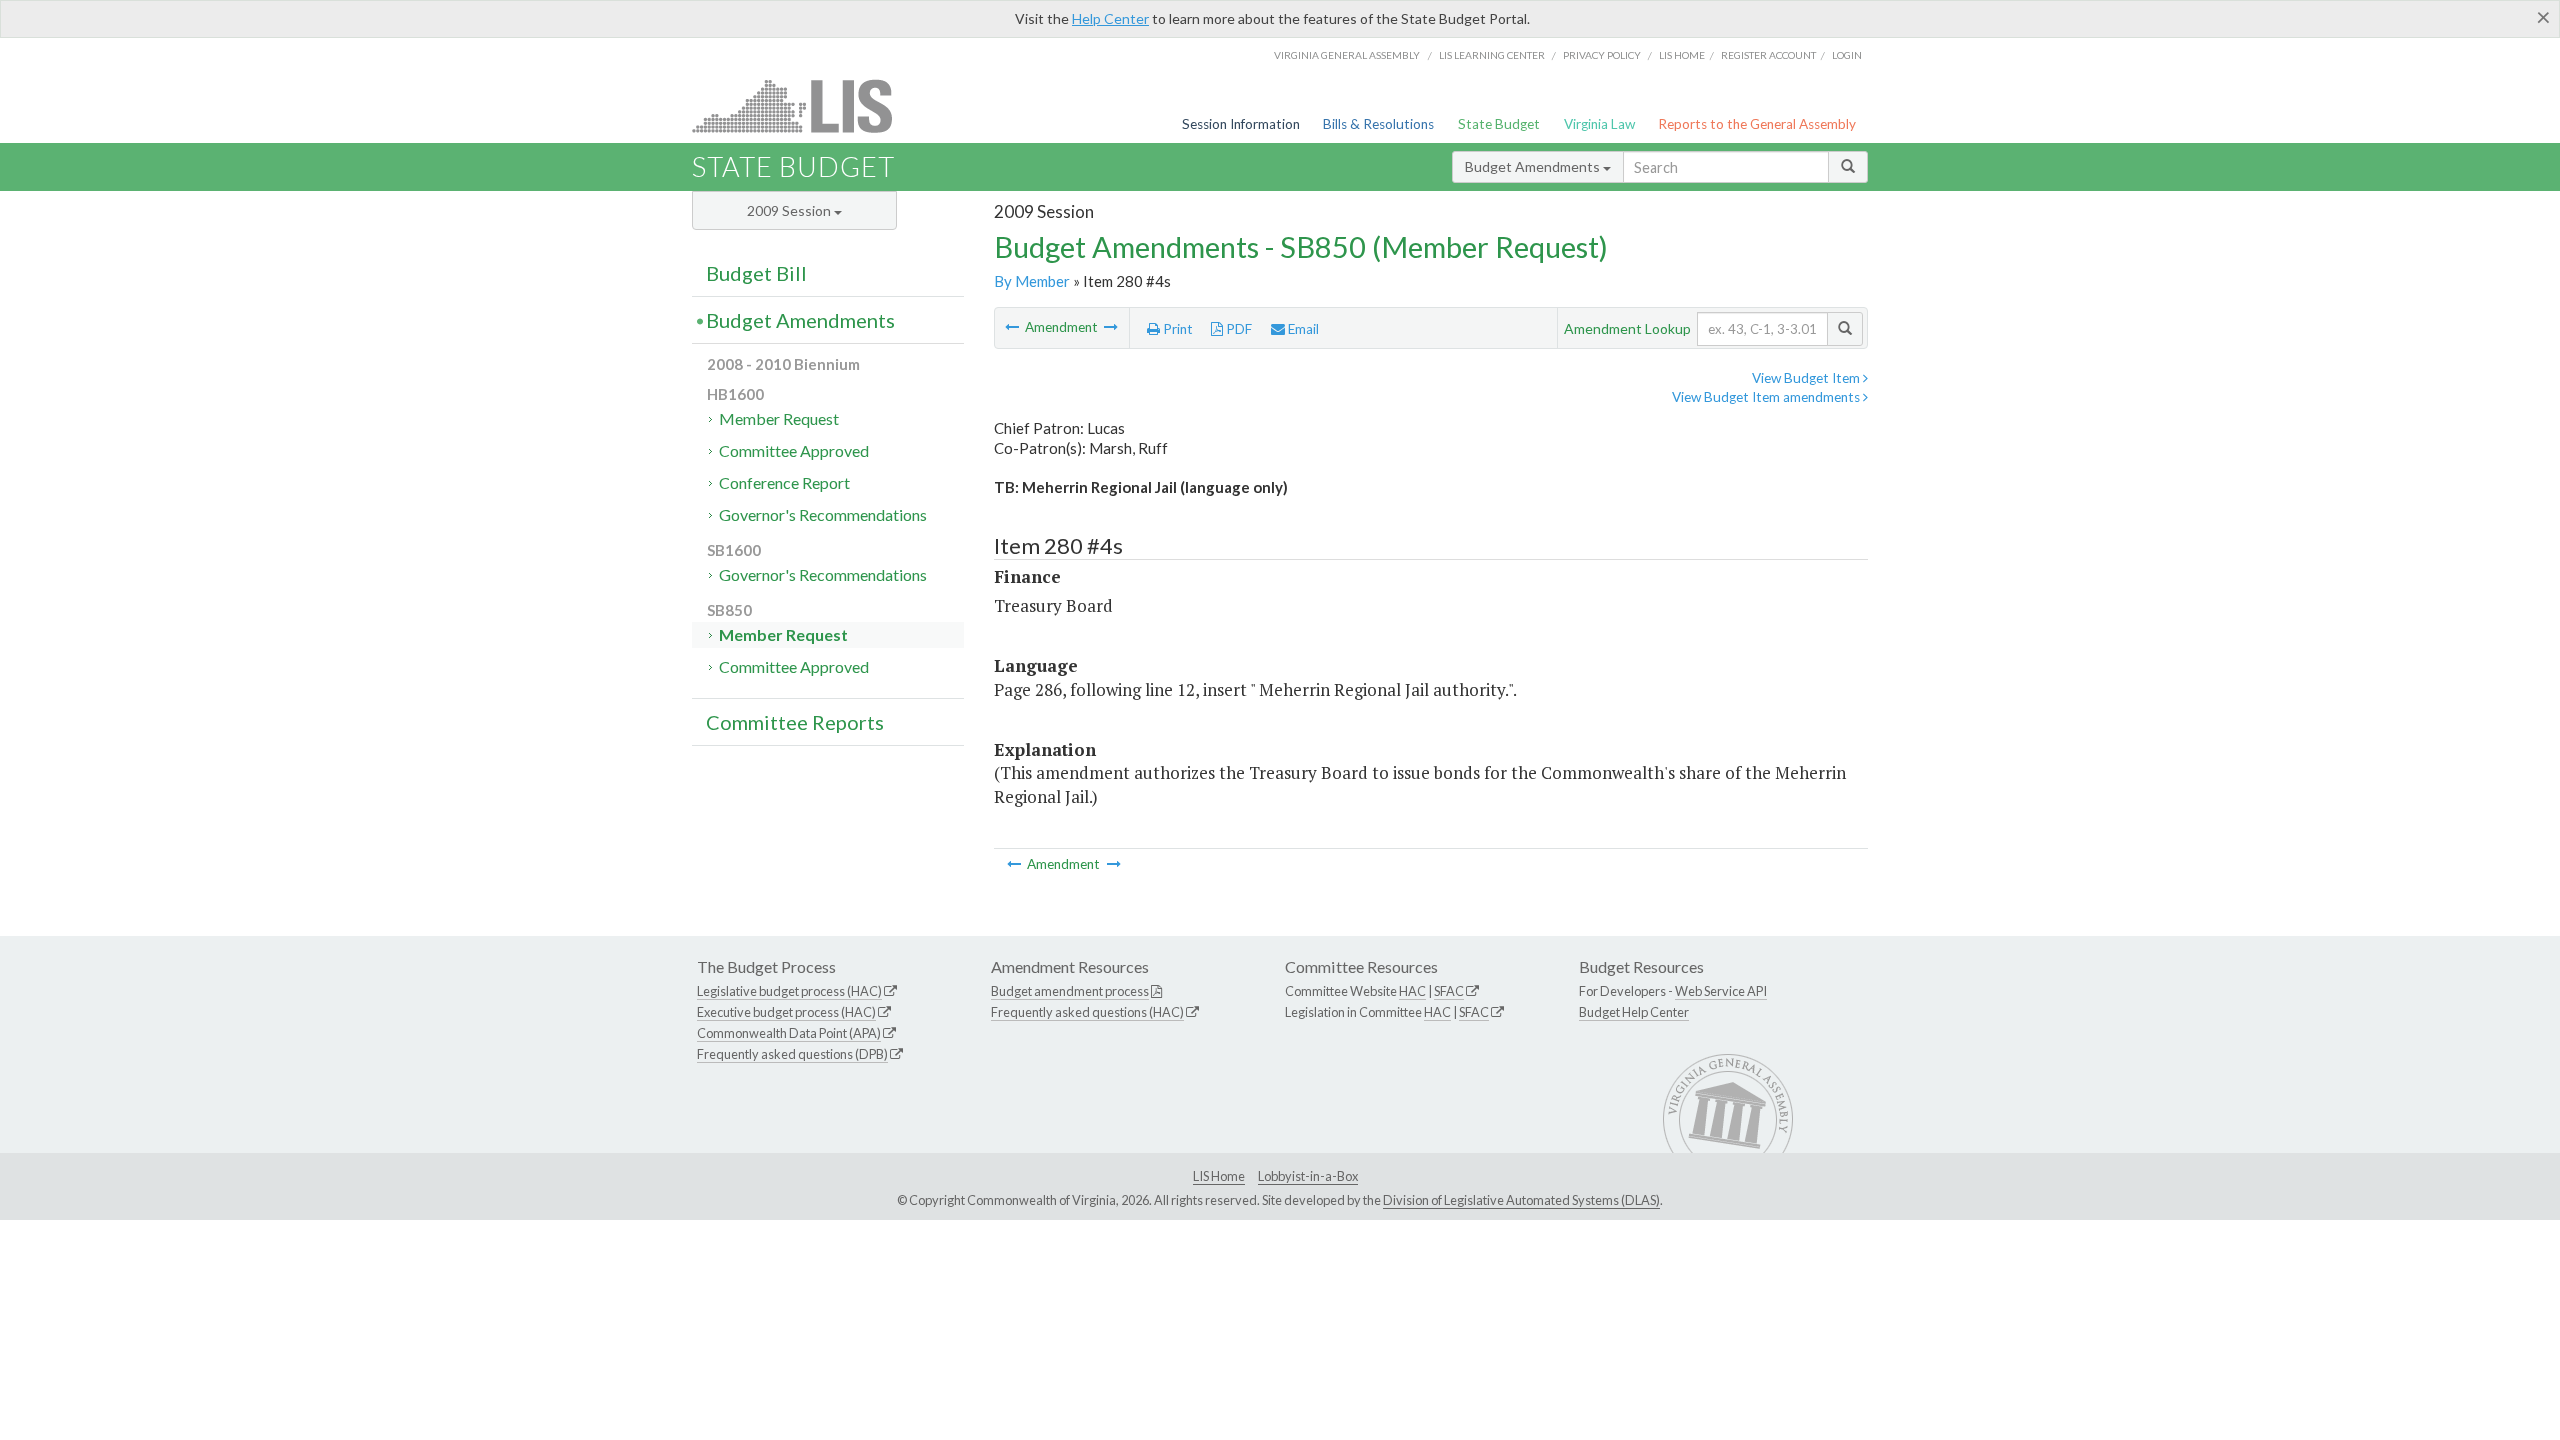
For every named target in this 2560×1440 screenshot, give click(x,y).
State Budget (1499, 124)
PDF (1237, 329)
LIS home (1682, 55)
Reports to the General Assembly (1757, 124)
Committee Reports (795, 722)
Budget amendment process (1070, 991)
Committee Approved (794, 450)
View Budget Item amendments (1767, 397)
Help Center (1110, 18)
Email (1302, 329)
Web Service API (1721, 991)
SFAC (1449, 991)
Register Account (1768, 55)
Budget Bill (756, 273)
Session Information (1241, 124)
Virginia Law (1599, 124)
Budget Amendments (1534, 166)
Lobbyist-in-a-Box (1308, 1176)
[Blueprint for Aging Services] (1111, 327)
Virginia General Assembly (1347, 55)
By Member (1032, 281)
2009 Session (790, 210)
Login (1847, 55)
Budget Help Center (1634, 1012)
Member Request (779, 418)
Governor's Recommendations (823, 514)
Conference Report (784, 482)
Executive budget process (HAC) (786, 1012)
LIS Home (1219, 1176)
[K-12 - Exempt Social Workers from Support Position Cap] (1013, 327)
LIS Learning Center (1492, 55)
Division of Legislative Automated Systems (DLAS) (1521, 1200)
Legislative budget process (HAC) (789, 991)
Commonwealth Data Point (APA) (789, 1033)
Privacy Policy (1602, 55)
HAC (1412, 991)
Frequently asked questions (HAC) (1087, 1012)
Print (1176, 329)
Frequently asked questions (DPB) (792, 1054)
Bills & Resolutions (1378, 124)
